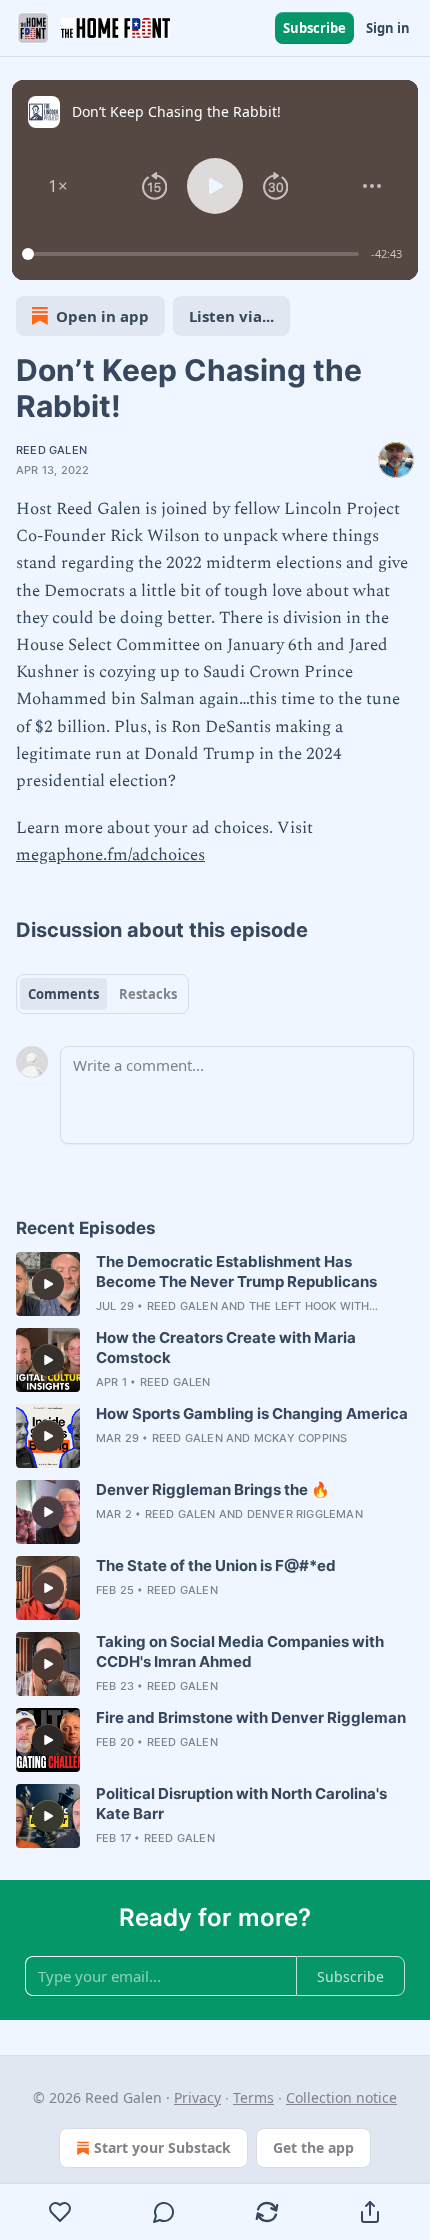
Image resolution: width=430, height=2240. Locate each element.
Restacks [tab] (148, 994)
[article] (215, 1284)
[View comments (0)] (163, 2212)
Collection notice (341, 2097)
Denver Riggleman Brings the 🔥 (213, 1489)
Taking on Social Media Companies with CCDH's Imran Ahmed (240, 1651)
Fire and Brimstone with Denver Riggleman (251, 1717)
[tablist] (102, 994)
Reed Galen (51, 450)
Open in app (102, 316)
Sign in (388, 28)
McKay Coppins (301, 1438)
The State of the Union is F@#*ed (216, 1565)
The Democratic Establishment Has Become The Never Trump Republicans (236, 1271)
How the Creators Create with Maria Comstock (226, 1347)
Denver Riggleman (305, 1514)
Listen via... (231, 316)
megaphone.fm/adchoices (110, 855)
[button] (58, 186)
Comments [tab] (63, 994)
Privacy (197, 2097)
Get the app (313, 2147)
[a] (48, 1284)
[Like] (60, 2212)
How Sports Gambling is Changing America (252, 1413)
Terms (253, 2097)
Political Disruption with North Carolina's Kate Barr (241, 1803)
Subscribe (314, 28)
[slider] (193, 254)
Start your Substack (162, 2147)
